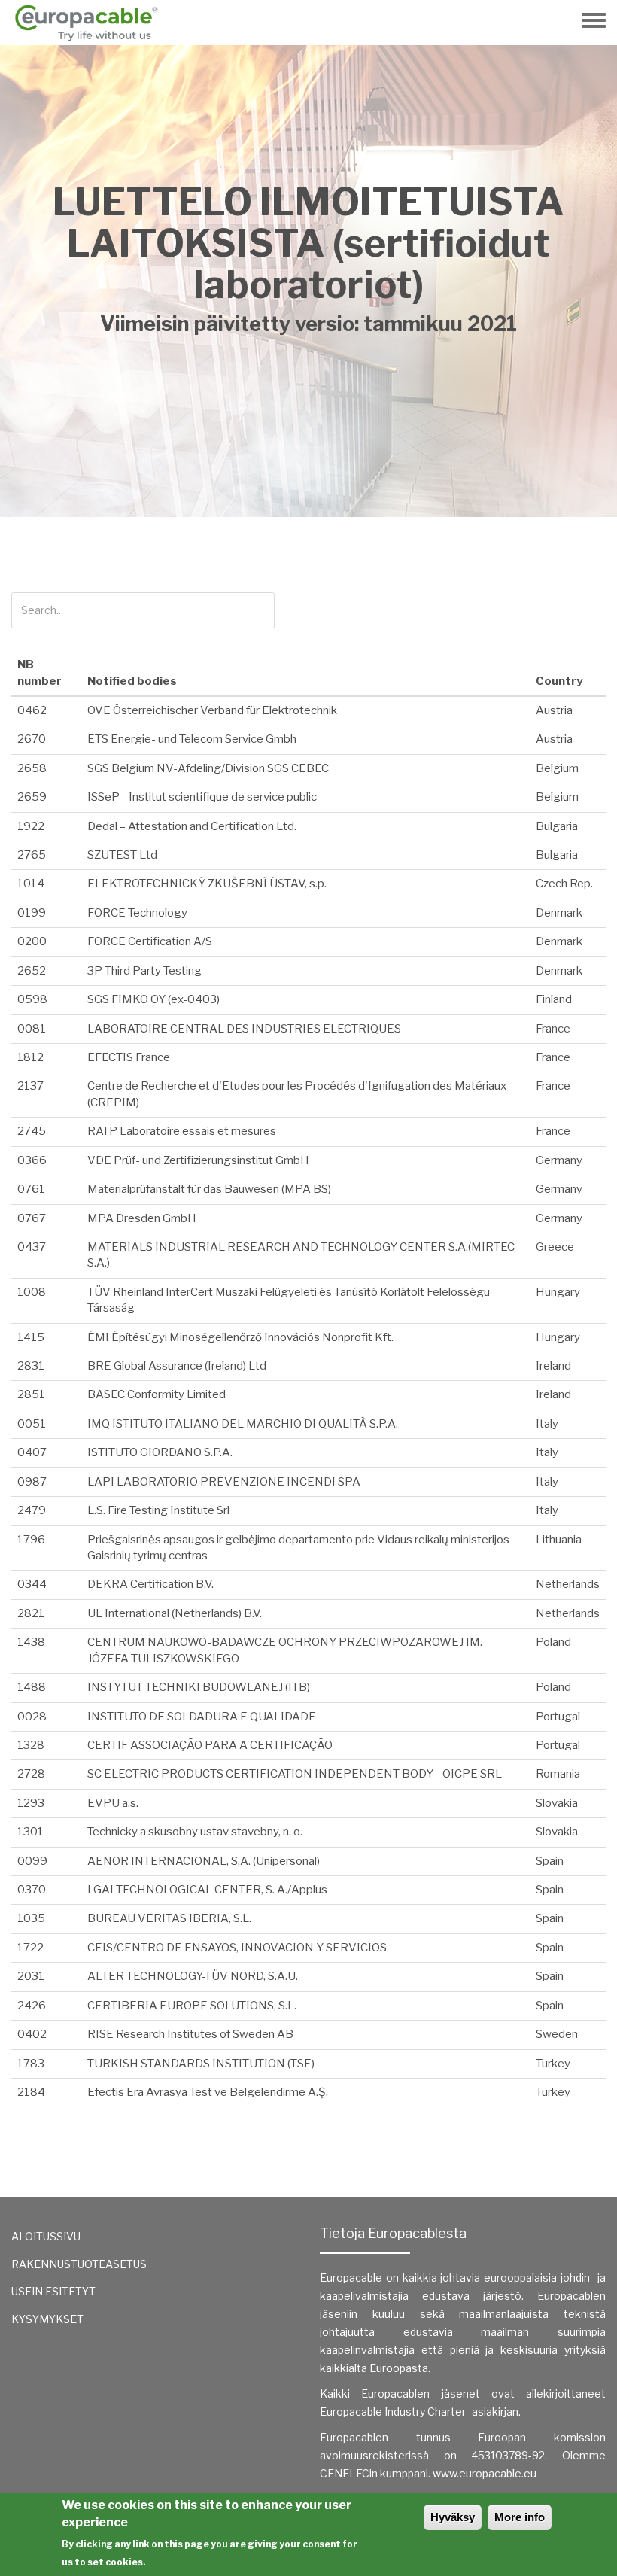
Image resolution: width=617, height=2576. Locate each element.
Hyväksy (453, 2517)
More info (520, 2517)
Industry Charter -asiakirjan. (453, 2412)
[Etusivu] (92, 23)
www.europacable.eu (485, 2473)
